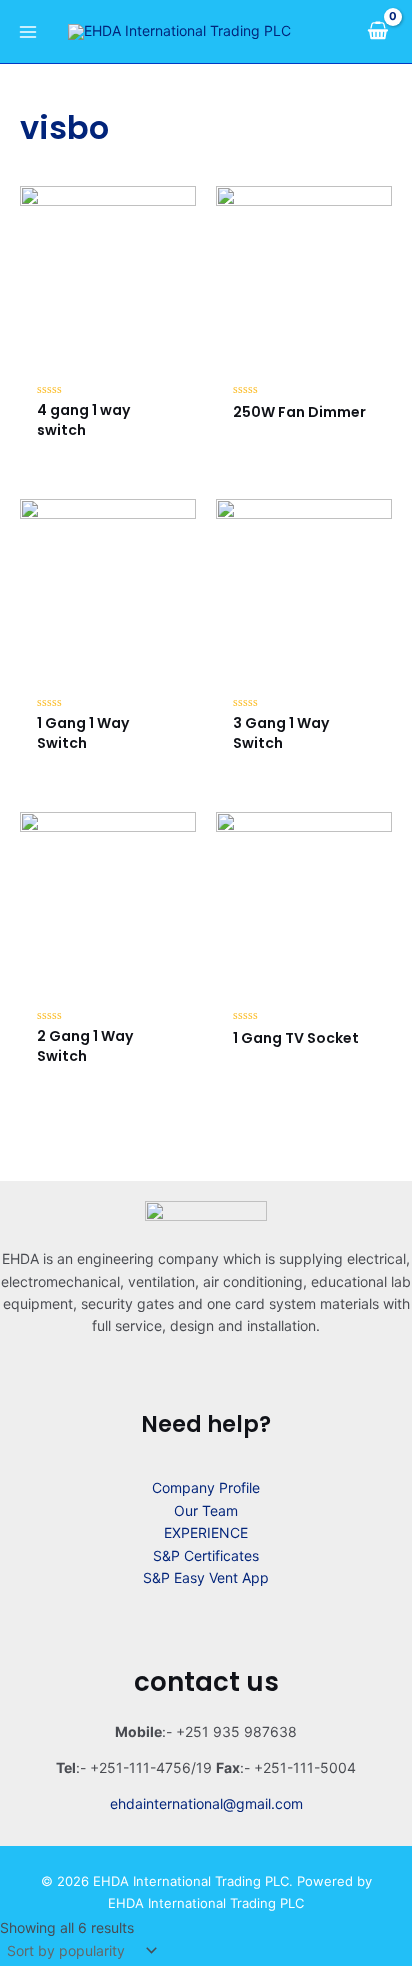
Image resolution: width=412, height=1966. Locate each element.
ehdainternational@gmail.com (206, 1803)
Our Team (206, 1510)
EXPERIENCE (206, 1532)
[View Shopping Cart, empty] (377, 31)
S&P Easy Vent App (206, 1577)
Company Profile (206, 1487)
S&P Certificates (206, 1555)
